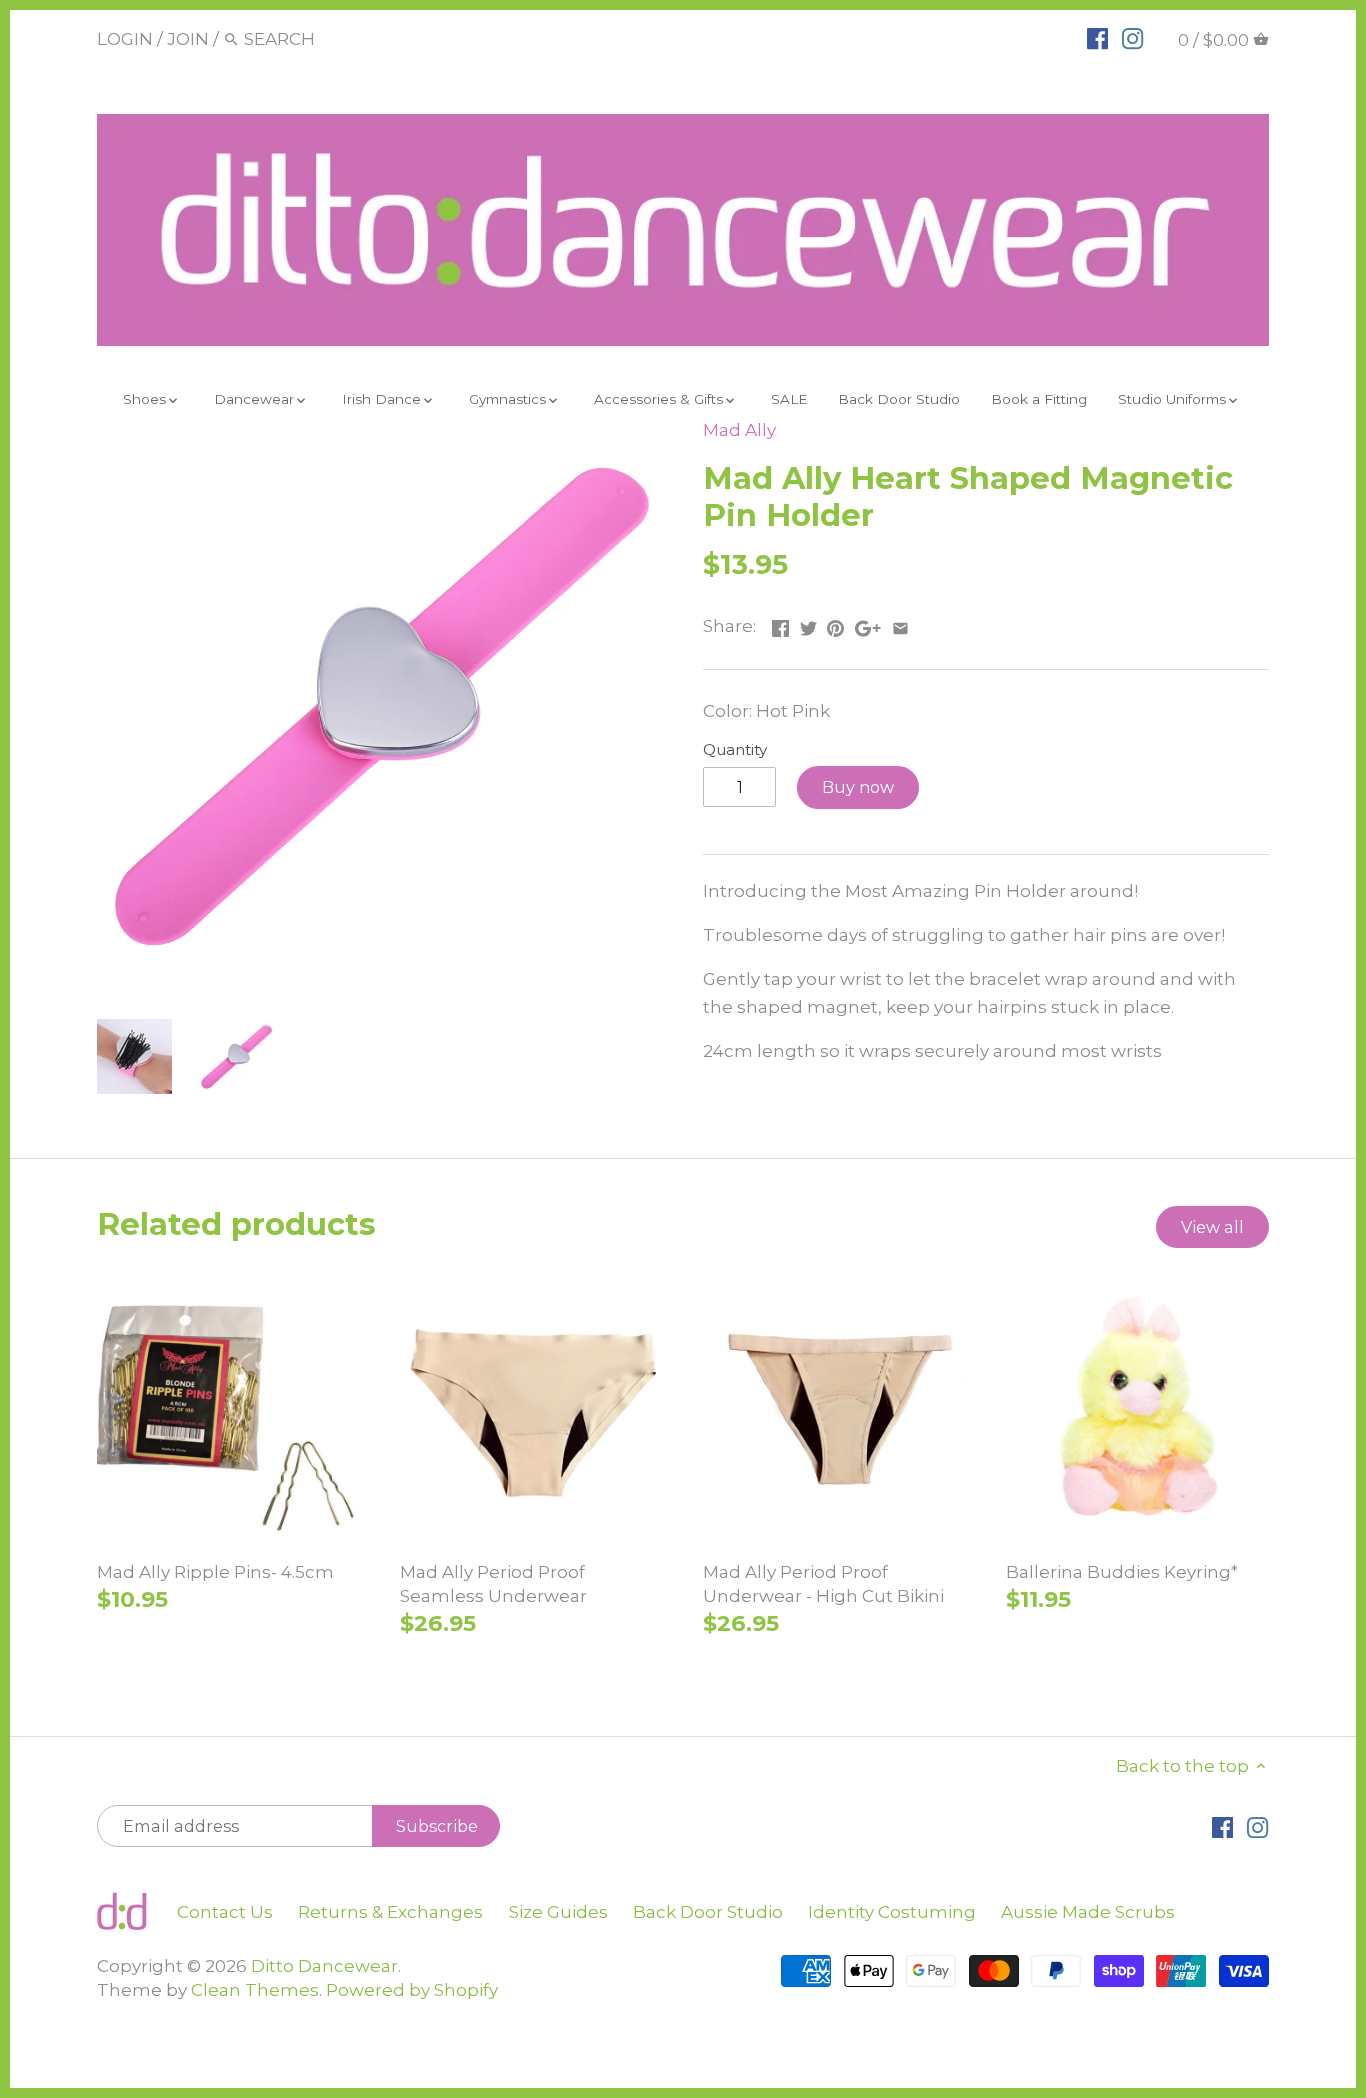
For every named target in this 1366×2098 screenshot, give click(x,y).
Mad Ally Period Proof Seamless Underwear (493, 1584)
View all (1212, 1227)
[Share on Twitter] (808, 624)
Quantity (735, 750)
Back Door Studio (708, 1912)
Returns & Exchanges (390, 1912)
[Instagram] (1132, 38)
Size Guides (558, 1912)
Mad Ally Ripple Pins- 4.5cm (215, 1572)
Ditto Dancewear (324, 1966)
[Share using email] (900, 624)
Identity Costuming (892, 1912)
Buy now (858, 787)
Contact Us (225, 1912)
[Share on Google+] (868, 624)
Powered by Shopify (412, 1990)
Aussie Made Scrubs (1088, 1912)
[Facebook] (1097, 38)
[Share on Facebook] (780, 624)
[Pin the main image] (835, 624)
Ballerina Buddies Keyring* (1122, 1572)
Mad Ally (739, 430)
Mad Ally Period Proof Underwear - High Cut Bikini (823, 1584)
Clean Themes (255, 1990)
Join (188, 39)
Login (125, 39)
